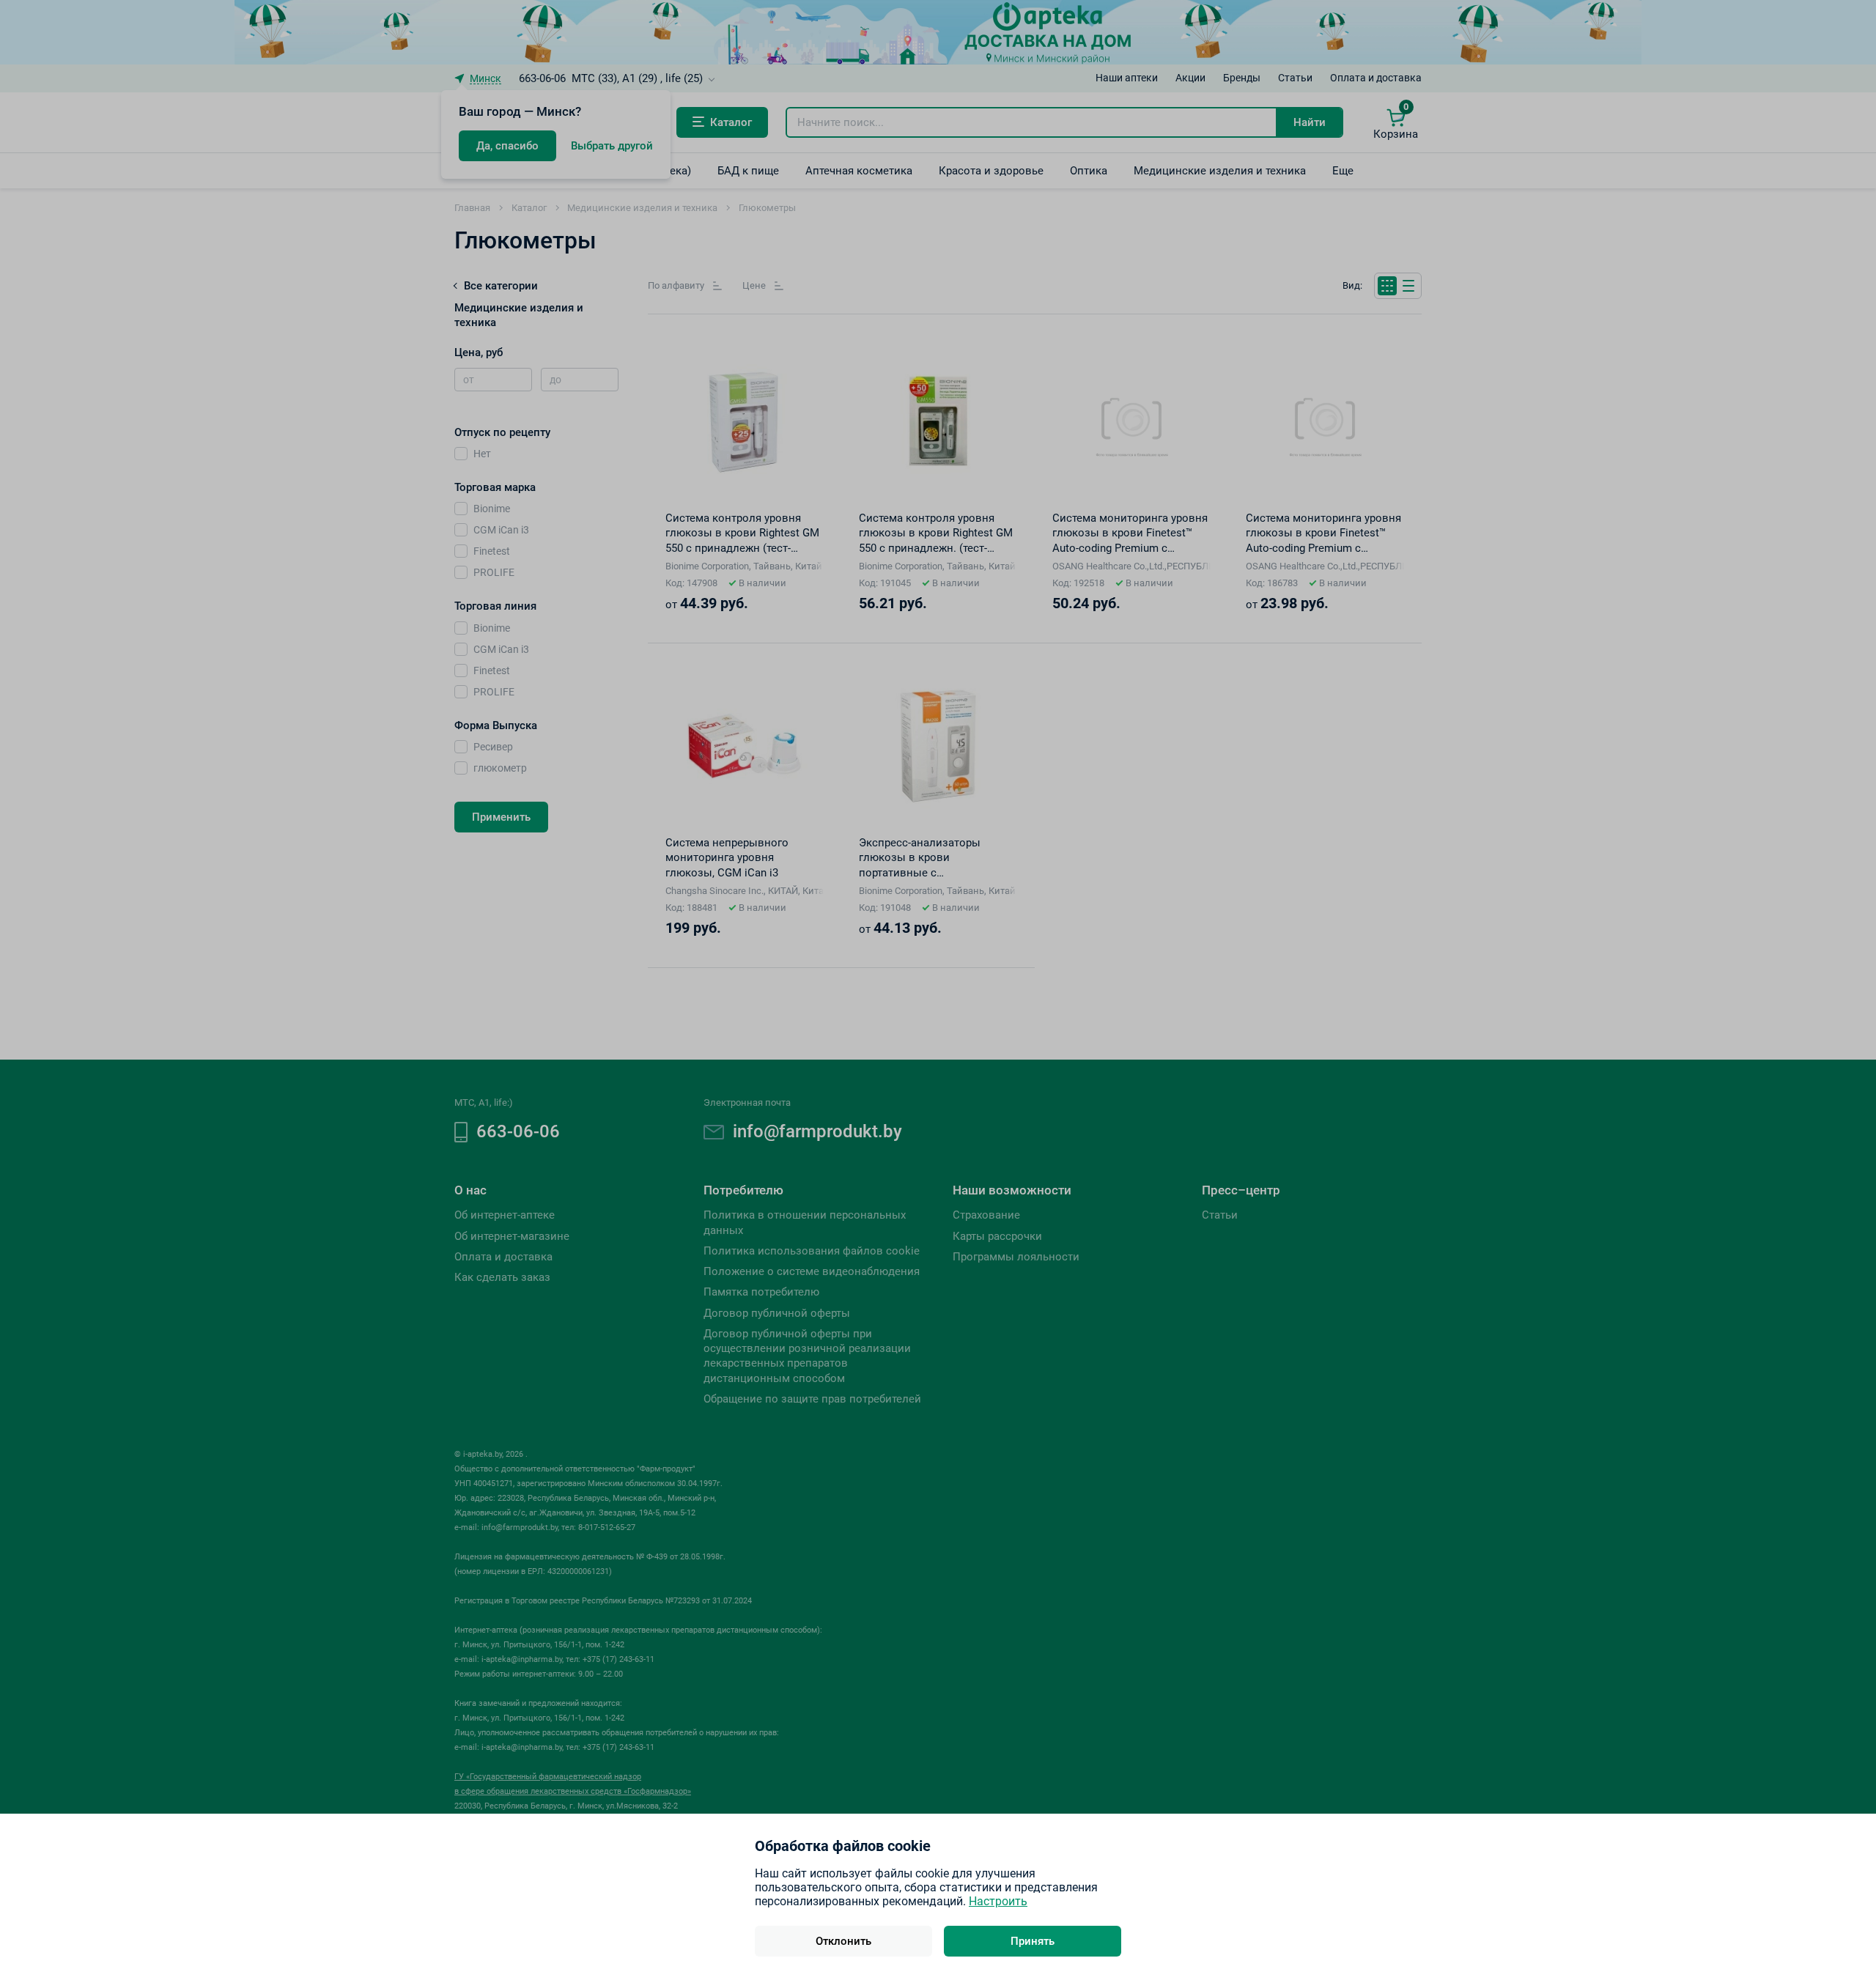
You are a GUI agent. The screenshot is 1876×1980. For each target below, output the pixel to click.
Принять (1033, 1941)
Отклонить (843, 1941)
